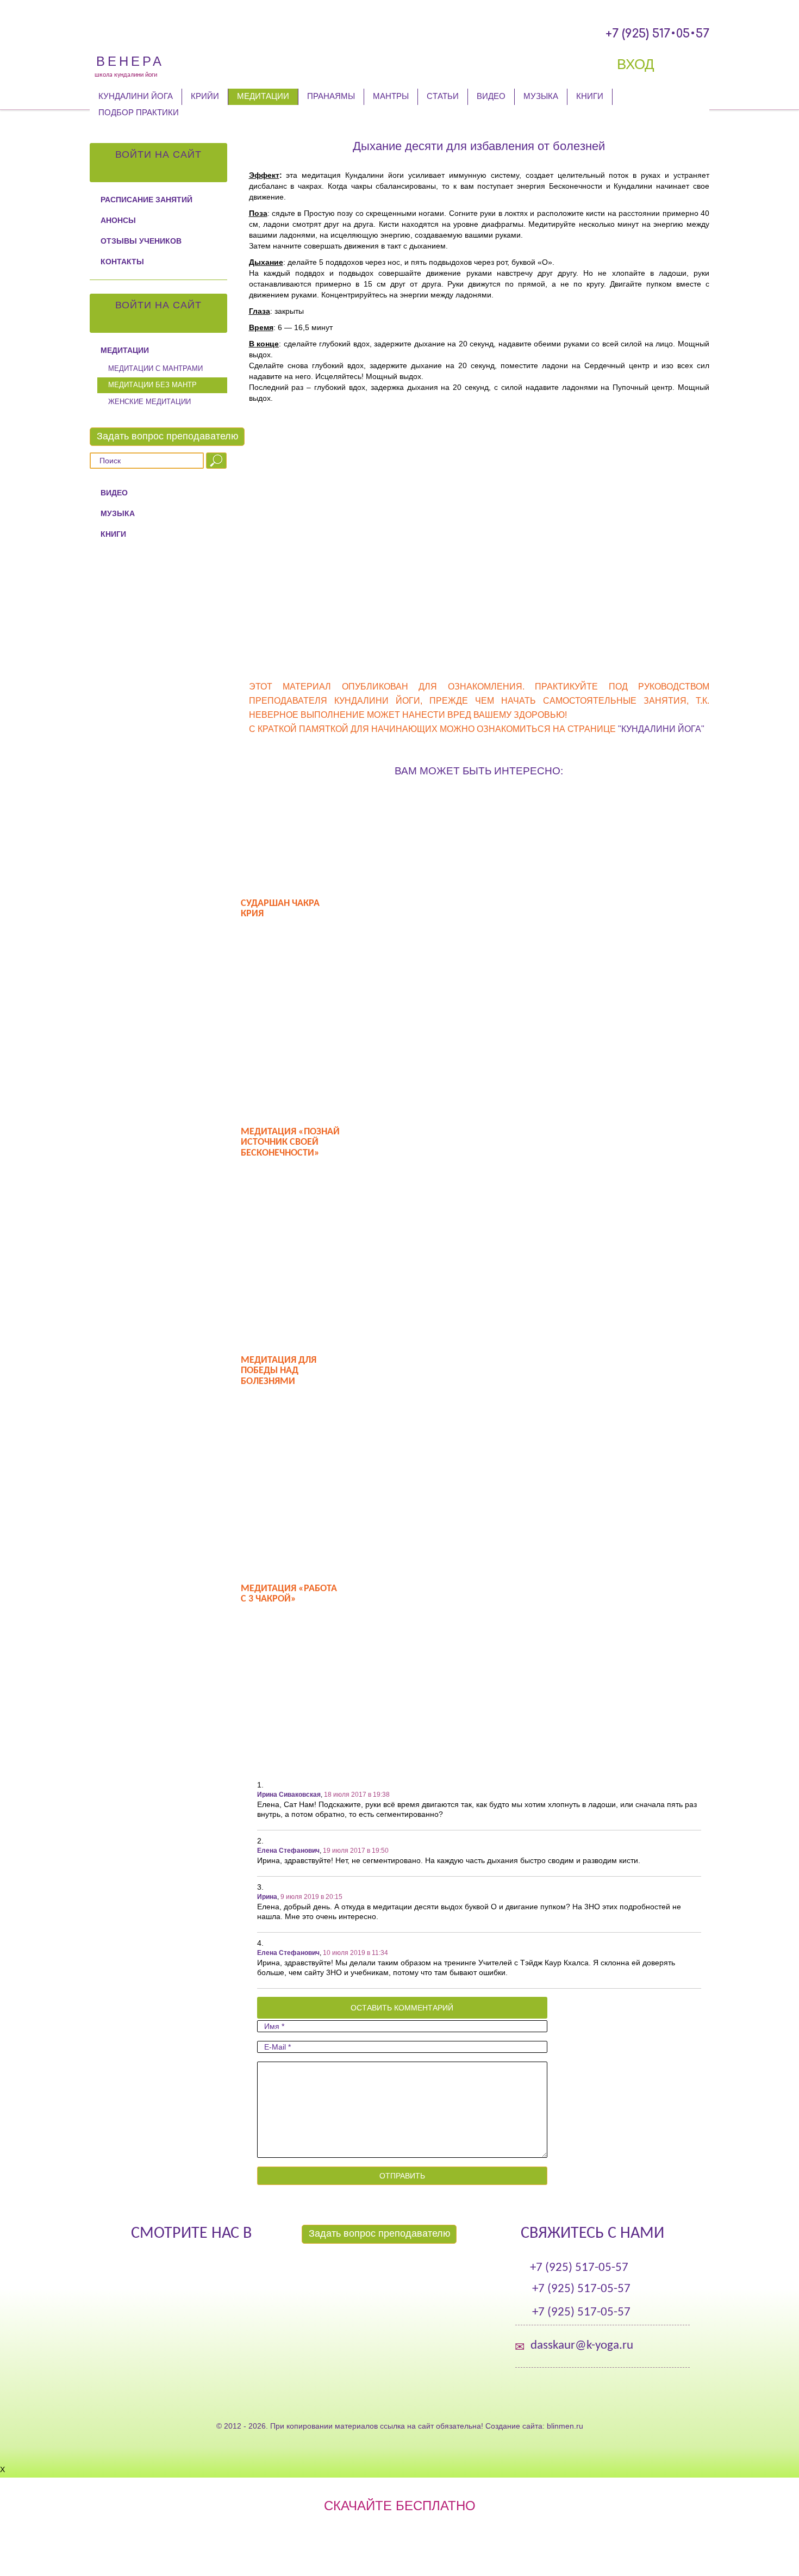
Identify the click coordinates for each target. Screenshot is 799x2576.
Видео (491, 96)
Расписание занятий (146, 200)
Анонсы (118, 220)
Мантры (391, 96)
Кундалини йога (136, 96)
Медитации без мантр (152, 385)
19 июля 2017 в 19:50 (356, 1851)
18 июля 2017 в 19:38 (357, 1795)
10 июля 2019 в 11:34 (355, 1953)
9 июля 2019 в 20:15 (311, 1897)
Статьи (443, 96)
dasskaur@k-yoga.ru (582, 2346)
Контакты (122, 262)
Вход (638, 64)
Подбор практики (139, 112)
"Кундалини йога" (661, 729)
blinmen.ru (565, 2426)
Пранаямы (331, 96)
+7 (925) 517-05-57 (579, 2268)
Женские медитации (149, 402)
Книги (590, 96)
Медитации (263, 96)
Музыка (541, 96)
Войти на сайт (158, 154)
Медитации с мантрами (155, 368)
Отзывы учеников (141, 241)
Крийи (205, 96)
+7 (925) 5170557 (657, 34)
